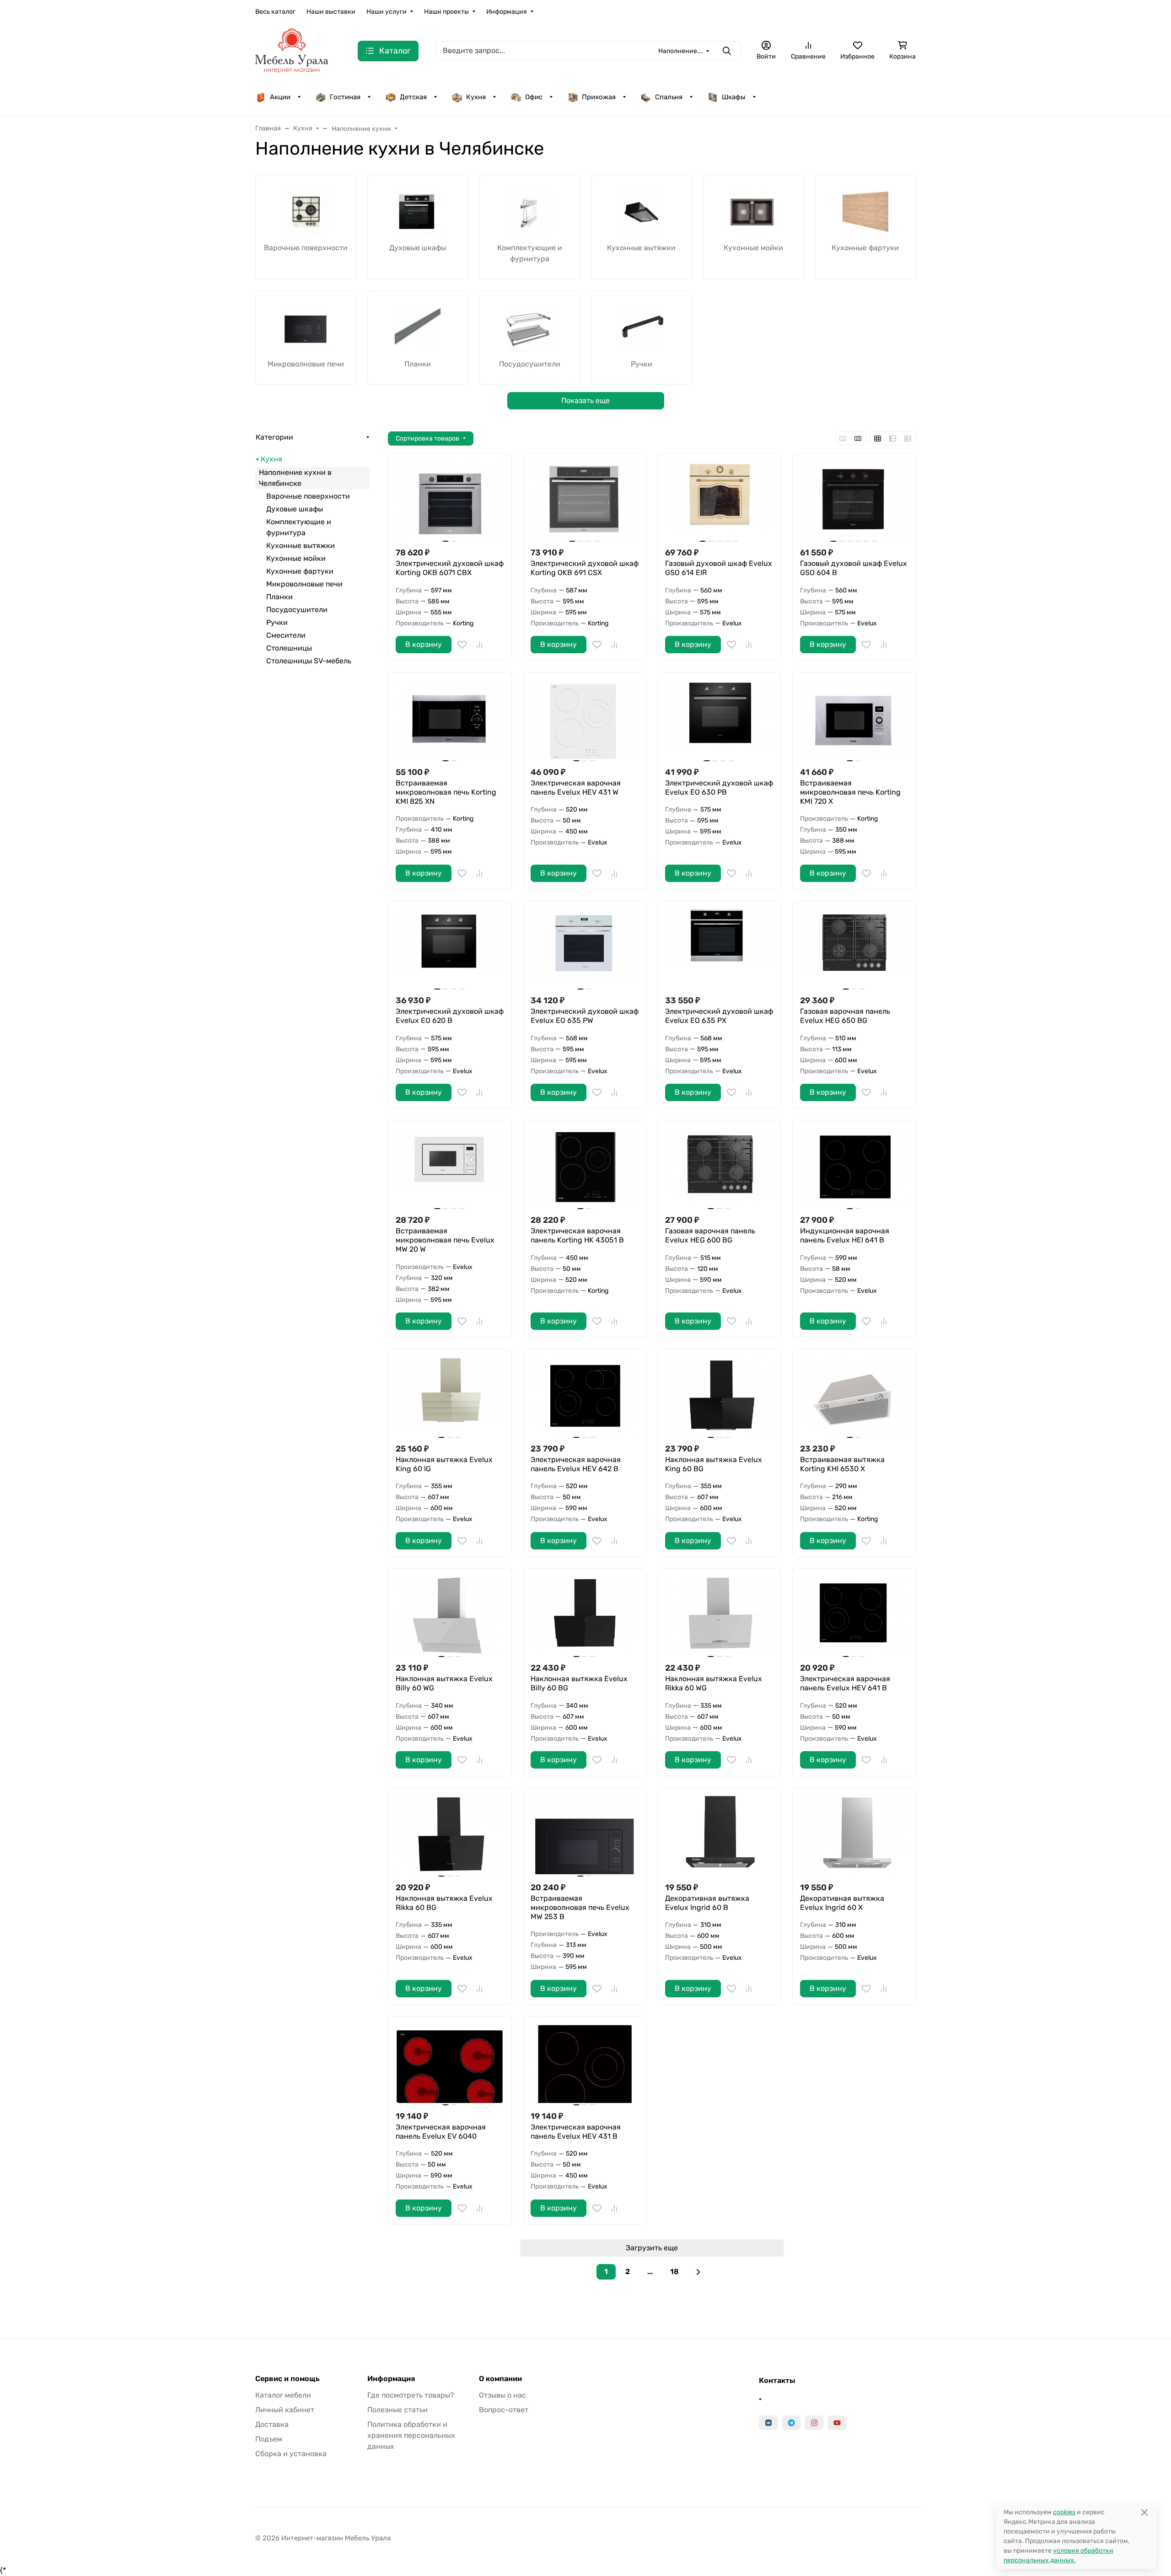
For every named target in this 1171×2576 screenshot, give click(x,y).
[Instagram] (814, 2423)
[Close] (1144, 2512)
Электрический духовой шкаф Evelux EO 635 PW (585, 1016)
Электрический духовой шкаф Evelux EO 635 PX (719, 1016)
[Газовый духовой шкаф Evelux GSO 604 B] (854, 500)
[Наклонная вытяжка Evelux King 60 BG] (719, 1396)
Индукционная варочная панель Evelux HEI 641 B (845, 1235)
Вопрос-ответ (504, 2410)
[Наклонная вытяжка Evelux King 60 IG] (450, 1396)
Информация (507, 12)
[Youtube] (837, 2423)
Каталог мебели (283, 2395)
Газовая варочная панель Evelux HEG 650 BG (845, 1016)
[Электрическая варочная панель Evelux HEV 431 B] (585, 2063)
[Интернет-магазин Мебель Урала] (292, 50)
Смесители (286, 635)
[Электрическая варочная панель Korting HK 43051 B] (585, 1167)
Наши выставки (331, 12)
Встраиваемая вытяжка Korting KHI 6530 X (842, 1464)
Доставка (272, 2424)
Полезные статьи (397, 2410)
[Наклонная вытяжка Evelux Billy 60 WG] (450, 1616)
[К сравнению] (479, 645)
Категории (274, 437)
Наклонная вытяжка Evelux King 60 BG (714, 1464)
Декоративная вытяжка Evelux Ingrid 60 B (707, 1903)
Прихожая (599, 97)
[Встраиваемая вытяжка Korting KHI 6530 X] (854, 1396)
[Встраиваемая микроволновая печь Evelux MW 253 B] (585, 1835)
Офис (534, 97)
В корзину (424, 644)
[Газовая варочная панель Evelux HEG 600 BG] (719, 1167)
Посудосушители (297, 610)
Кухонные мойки (296, 558)
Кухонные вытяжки (301, 546)
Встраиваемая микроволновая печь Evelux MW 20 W (445, 1240)
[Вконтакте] (768, 2423)
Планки (279, 597)
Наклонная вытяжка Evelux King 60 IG (444, 1464)
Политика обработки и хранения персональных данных (411, 2435)
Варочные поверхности (308, 496)
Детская (413, 97)
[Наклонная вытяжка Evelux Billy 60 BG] (585, 1616)
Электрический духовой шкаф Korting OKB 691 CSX (585, 568)
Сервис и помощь (287, 2379)
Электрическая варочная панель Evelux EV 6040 (441, 2132)
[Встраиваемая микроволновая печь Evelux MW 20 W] (450, 1167)
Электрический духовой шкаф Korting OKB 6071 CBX (450, 568)
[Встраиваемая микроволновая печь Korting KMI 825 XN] (450, 719)
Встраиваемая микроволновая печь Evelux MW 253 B (580, 1907)
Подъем (269, 2439)
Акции (280, 97)
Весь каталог (275, 12)
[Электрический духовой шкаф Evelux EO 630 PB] (719, 719)
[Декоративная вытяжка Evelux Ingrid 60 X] (854, 1835)
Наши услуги (387, 12)
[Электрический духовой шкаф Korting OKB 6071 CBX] (450, 500)
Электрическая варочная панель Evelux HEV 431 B (576, 2132)
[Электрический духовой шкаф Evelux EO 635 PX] (719, 948)
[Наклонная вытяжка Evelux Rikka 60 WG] (719, 1616)
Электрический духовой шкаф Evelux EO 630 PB (719, 788)
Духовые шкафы (295, 509)
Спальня (669, 97)
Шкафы (734, 97)
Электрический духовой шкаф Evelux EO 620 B (450, 1016)
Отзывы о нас (502, 2395)
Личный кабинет (285, 2410)
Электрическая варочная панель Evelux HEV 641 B (845, 1683)
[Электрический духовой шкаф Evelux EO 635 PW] (585, 948)
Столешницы (289, 648)
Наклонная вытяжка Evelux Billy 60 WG (444, 1683)
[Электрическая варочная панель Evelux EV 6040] (450, 2063)
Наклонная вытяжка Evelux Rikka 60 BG (444, 1903)
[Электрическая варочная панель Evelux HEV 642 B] (585, 1396)
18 (674, 2272)
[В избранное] (462, 645)
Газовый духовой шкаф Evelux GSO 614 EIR (719, 568)
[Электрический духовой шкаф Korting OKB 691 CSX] (585, 500)
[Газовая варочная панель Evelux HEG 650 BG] (854, 948)
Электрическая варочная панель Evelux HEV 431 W (576, 788)
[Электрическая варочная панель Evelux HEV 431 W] (585, 719)
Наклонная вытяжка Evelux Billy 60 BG (579, 1683)
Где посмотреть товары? (411, 2395)
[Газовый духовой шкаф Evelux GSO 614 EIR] (719, 500)
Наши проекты (446, 12)
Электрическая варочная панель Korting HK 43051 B (577, 1235)
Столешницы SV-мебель (309, 661)
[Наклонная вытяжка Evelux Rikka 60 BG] (450, 1835)
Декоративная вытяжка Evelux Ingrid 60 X (842, 1903)
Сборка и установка (291, 2454)
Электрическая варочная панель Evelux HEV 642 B (576, 1464)
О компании (500, 2379)
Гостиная (345, 97)
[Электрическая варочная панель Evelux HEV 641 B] (854, 1616)
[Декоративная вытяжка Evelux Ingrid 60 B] (719, 1835)
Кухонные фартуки (300, 571)
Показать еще (585, 401)
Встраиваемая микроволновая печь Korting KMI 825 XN (446, 792)
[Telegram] (791, 2423)
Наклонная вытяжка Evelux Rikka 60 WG (714, 1683)
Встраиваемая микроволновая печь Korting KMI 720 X (850, 792)
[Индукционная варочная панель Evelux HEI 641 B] (854, 1167)
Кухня (476, 97)
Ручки (277, 622)
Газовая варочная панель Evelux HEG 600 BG (710, 1235)
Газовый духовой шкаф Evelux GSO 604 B (854, 568)
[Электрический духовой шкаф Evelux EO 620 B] (450, 948)
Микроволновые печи (304, 584)
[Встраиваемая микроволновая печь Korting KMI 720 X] (854, 719)
